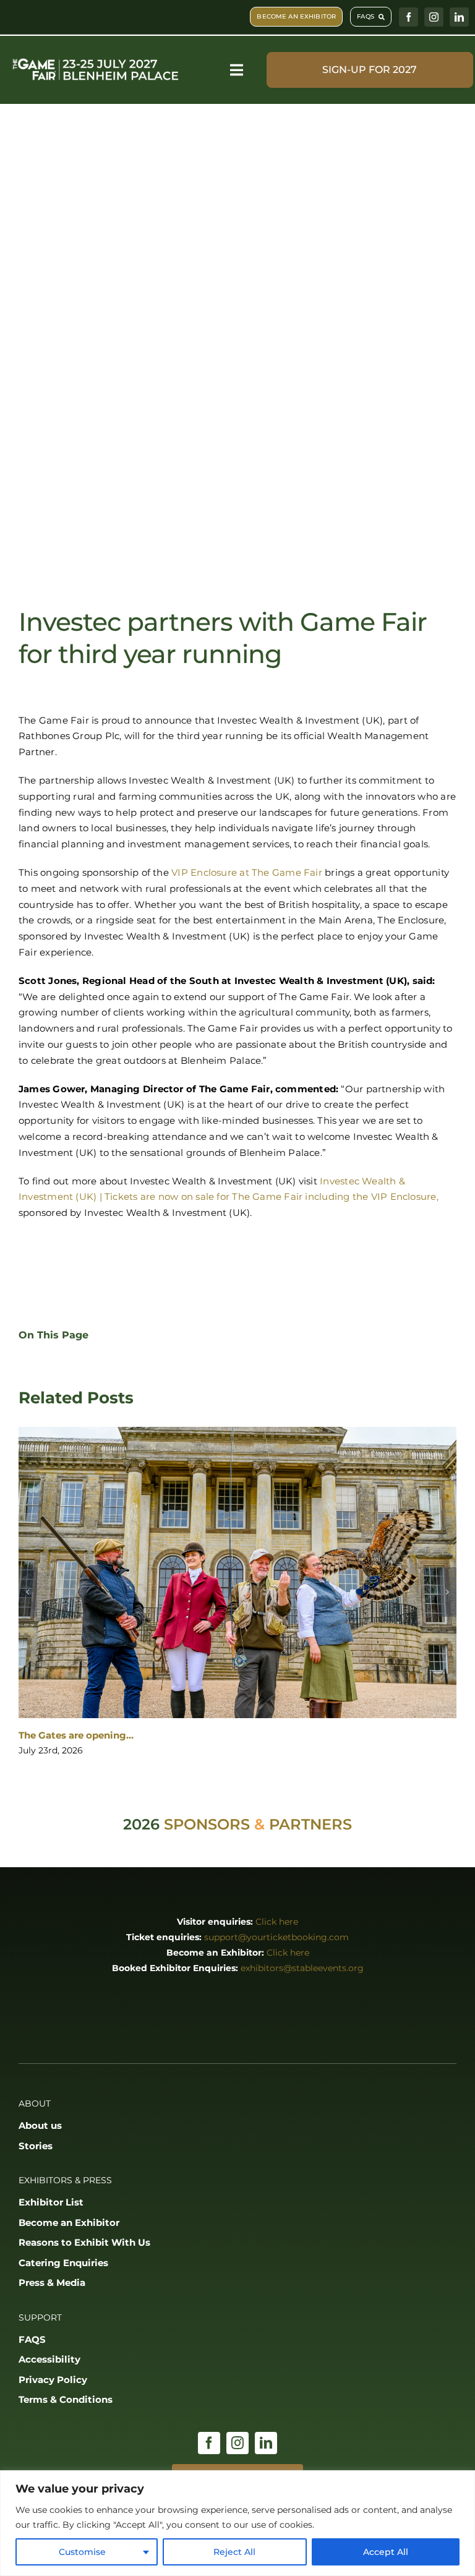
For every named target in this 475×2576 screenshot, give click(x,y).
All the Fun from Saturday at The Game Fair (123, 1736)
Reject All (234, 2552)
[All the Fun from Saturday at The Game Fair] (237, 1573)
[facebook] (409, 17)
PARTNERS (310, 1825)
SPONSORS (207, 1825)
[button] (28, 1592)
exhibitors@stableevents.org (302, 1969)
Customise (82, 2552)
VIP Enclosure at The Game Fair (247, 872)
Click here (277, 1922)
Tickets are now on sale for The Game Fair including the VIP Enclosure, (272, 1196)
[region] (237, 2523)
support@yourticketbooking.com (276, 1938)
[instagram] (434, 17)
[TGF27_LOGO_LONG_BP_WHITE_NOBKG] (96, 59)
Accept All (386, 2552)
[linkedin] (459, 17)
